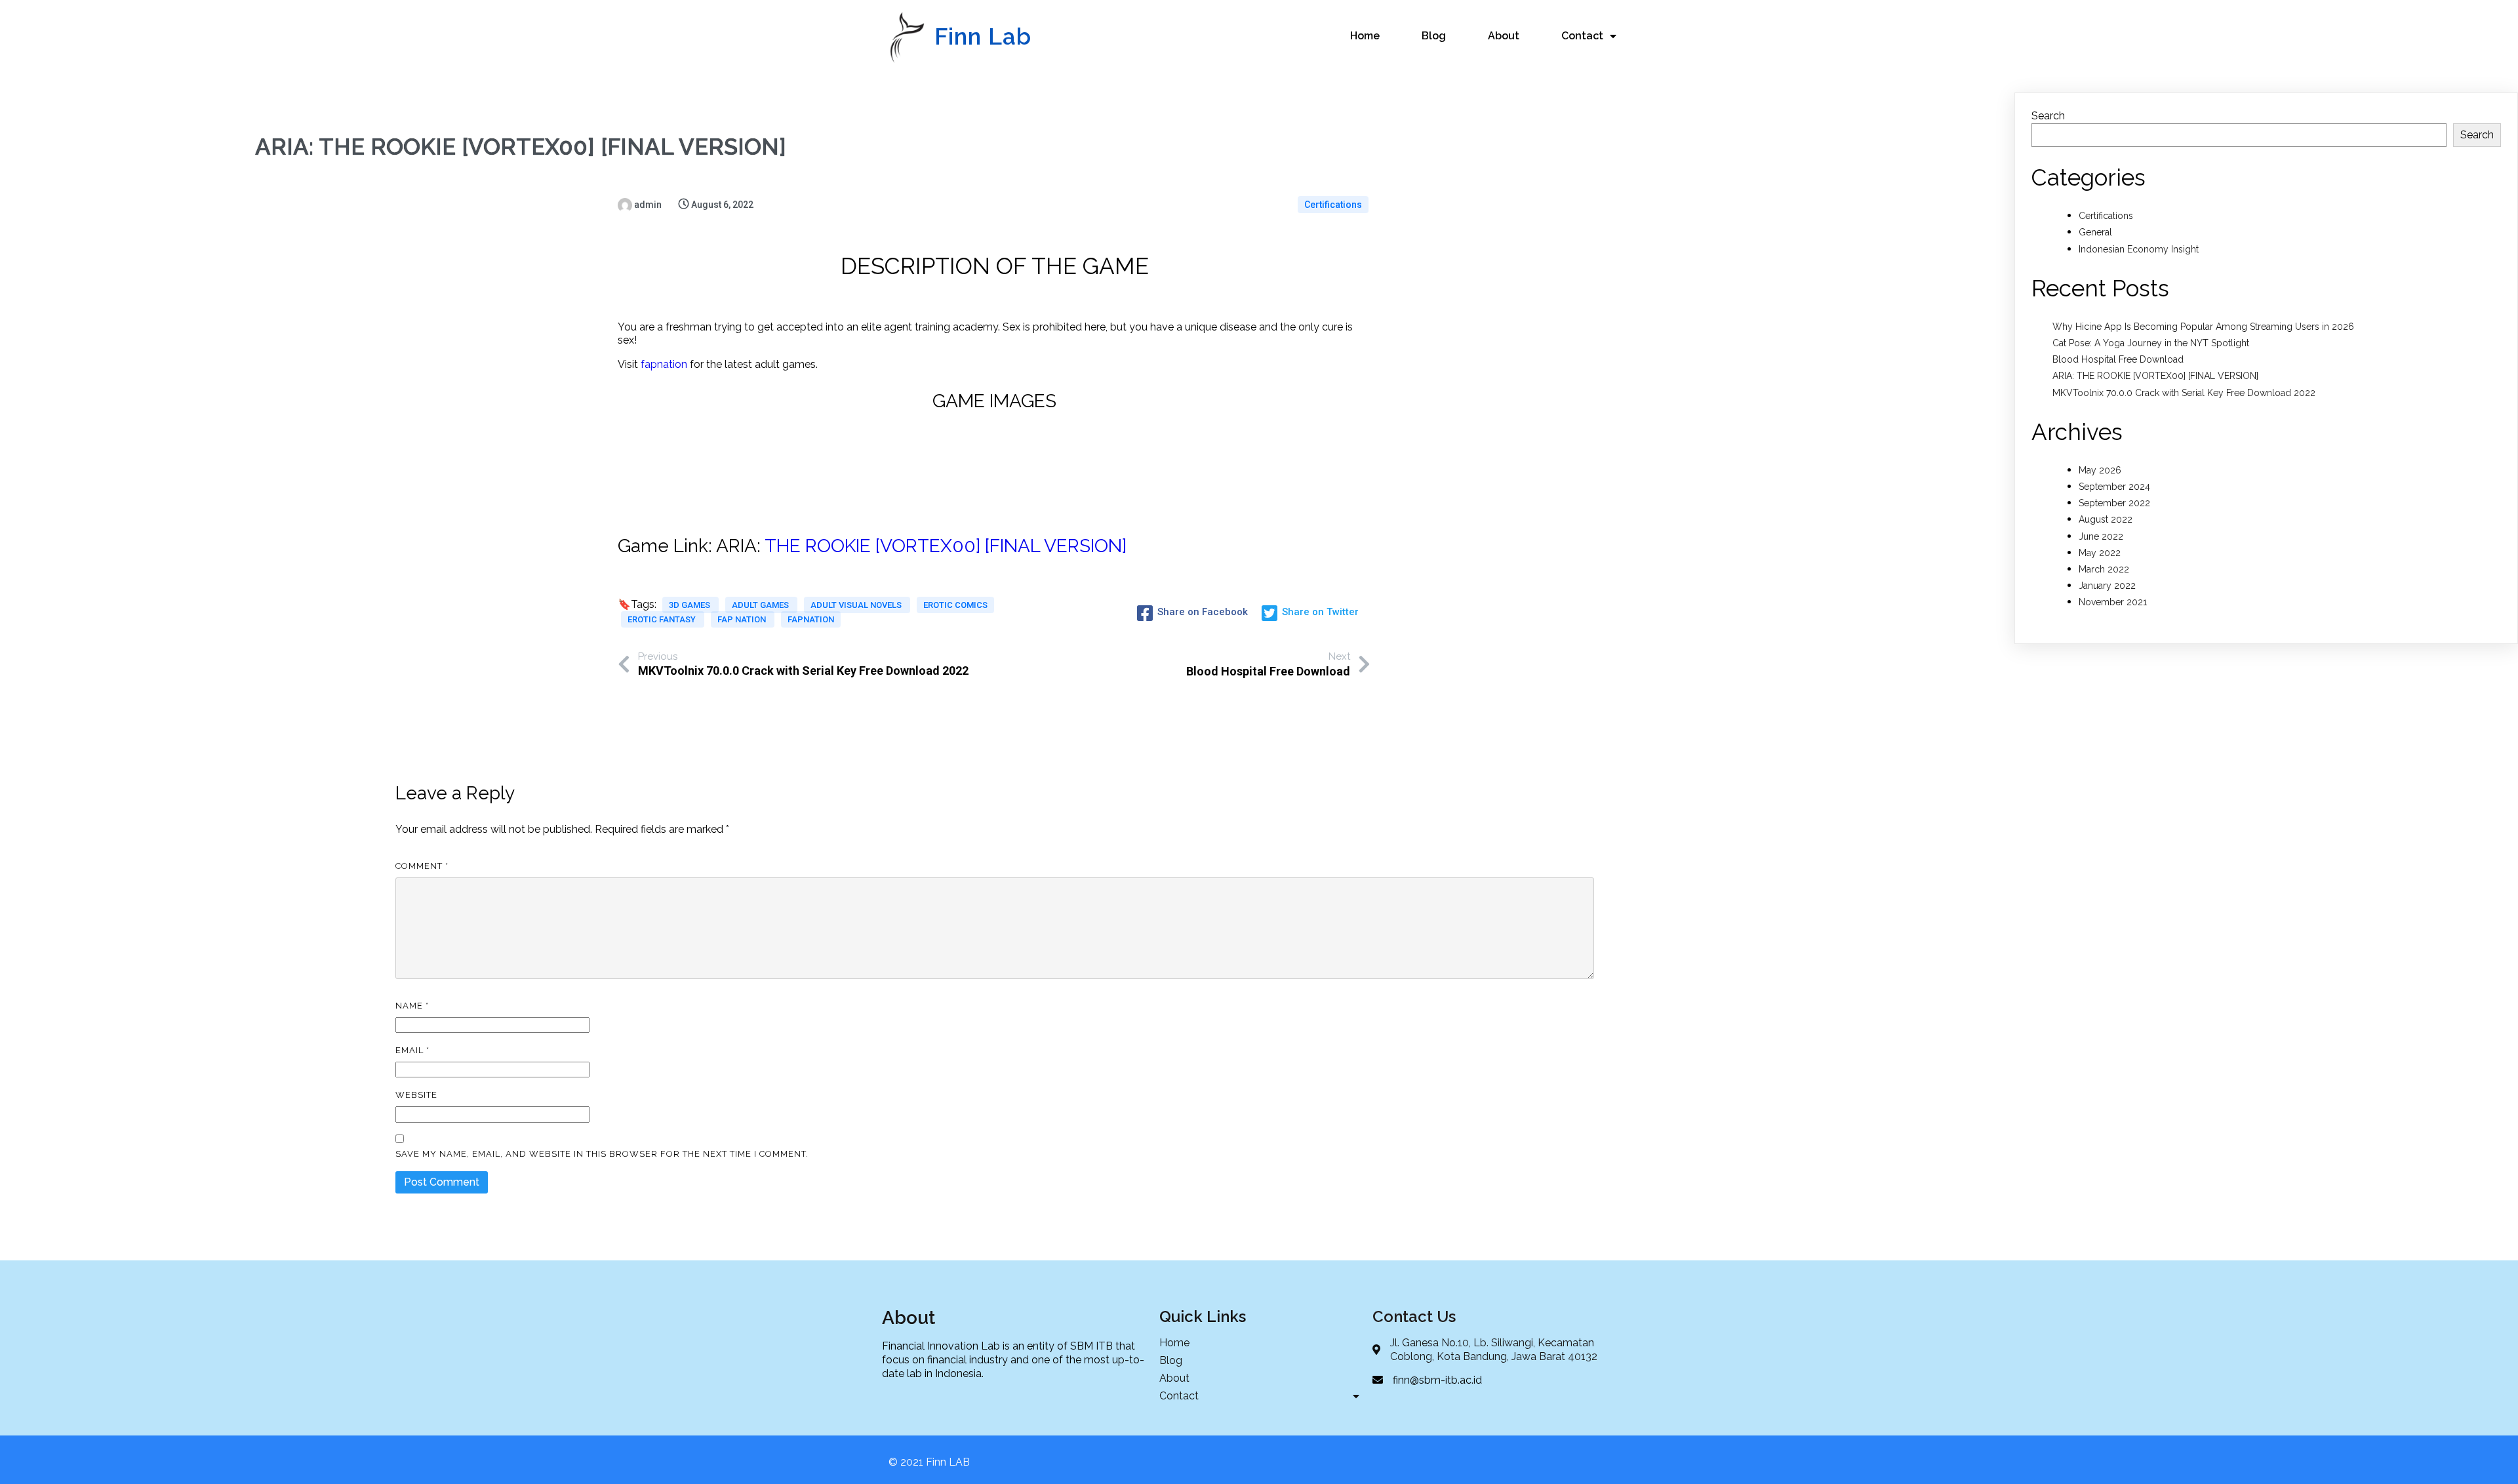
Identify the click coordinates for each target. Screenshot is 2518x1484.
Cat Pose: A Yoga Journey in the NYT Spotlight (2151, 343)
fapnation (664, 364)
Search (2048, 116)
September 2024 (2114, 487)
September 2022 (2114, 503)
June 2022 (2101, 536)
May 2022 (2100, 553)
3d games (690, 605)
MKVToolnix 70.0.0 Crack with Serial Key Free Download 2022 (2184, 393)
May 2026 (2100, 470)
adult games (761, 605)
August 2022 (2106, 519)
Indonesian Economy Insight (2139, 249)
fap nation (743, 619)
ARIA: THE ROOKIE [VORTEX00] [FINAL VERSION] (2155, 376)
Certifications (1333, 205)
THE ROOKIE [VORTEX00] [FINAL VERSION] (946, 546)
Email (412, 1050)
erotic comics (955, 605)
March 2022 (2104, 569)
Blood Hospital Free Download (2118, 359)
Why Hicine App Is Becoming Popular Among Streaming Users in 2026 (2203, 327)
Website (416, 1095)
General (2095, 232)
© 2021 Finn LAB (929, 1462)
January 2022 (2107, 586)
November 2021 (2113, 602)
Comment (422, 866)
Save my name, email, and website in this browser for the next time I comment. (602, 1154)
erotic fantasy (663, 619)
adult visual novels (857, 605)
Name (412, 1006)
